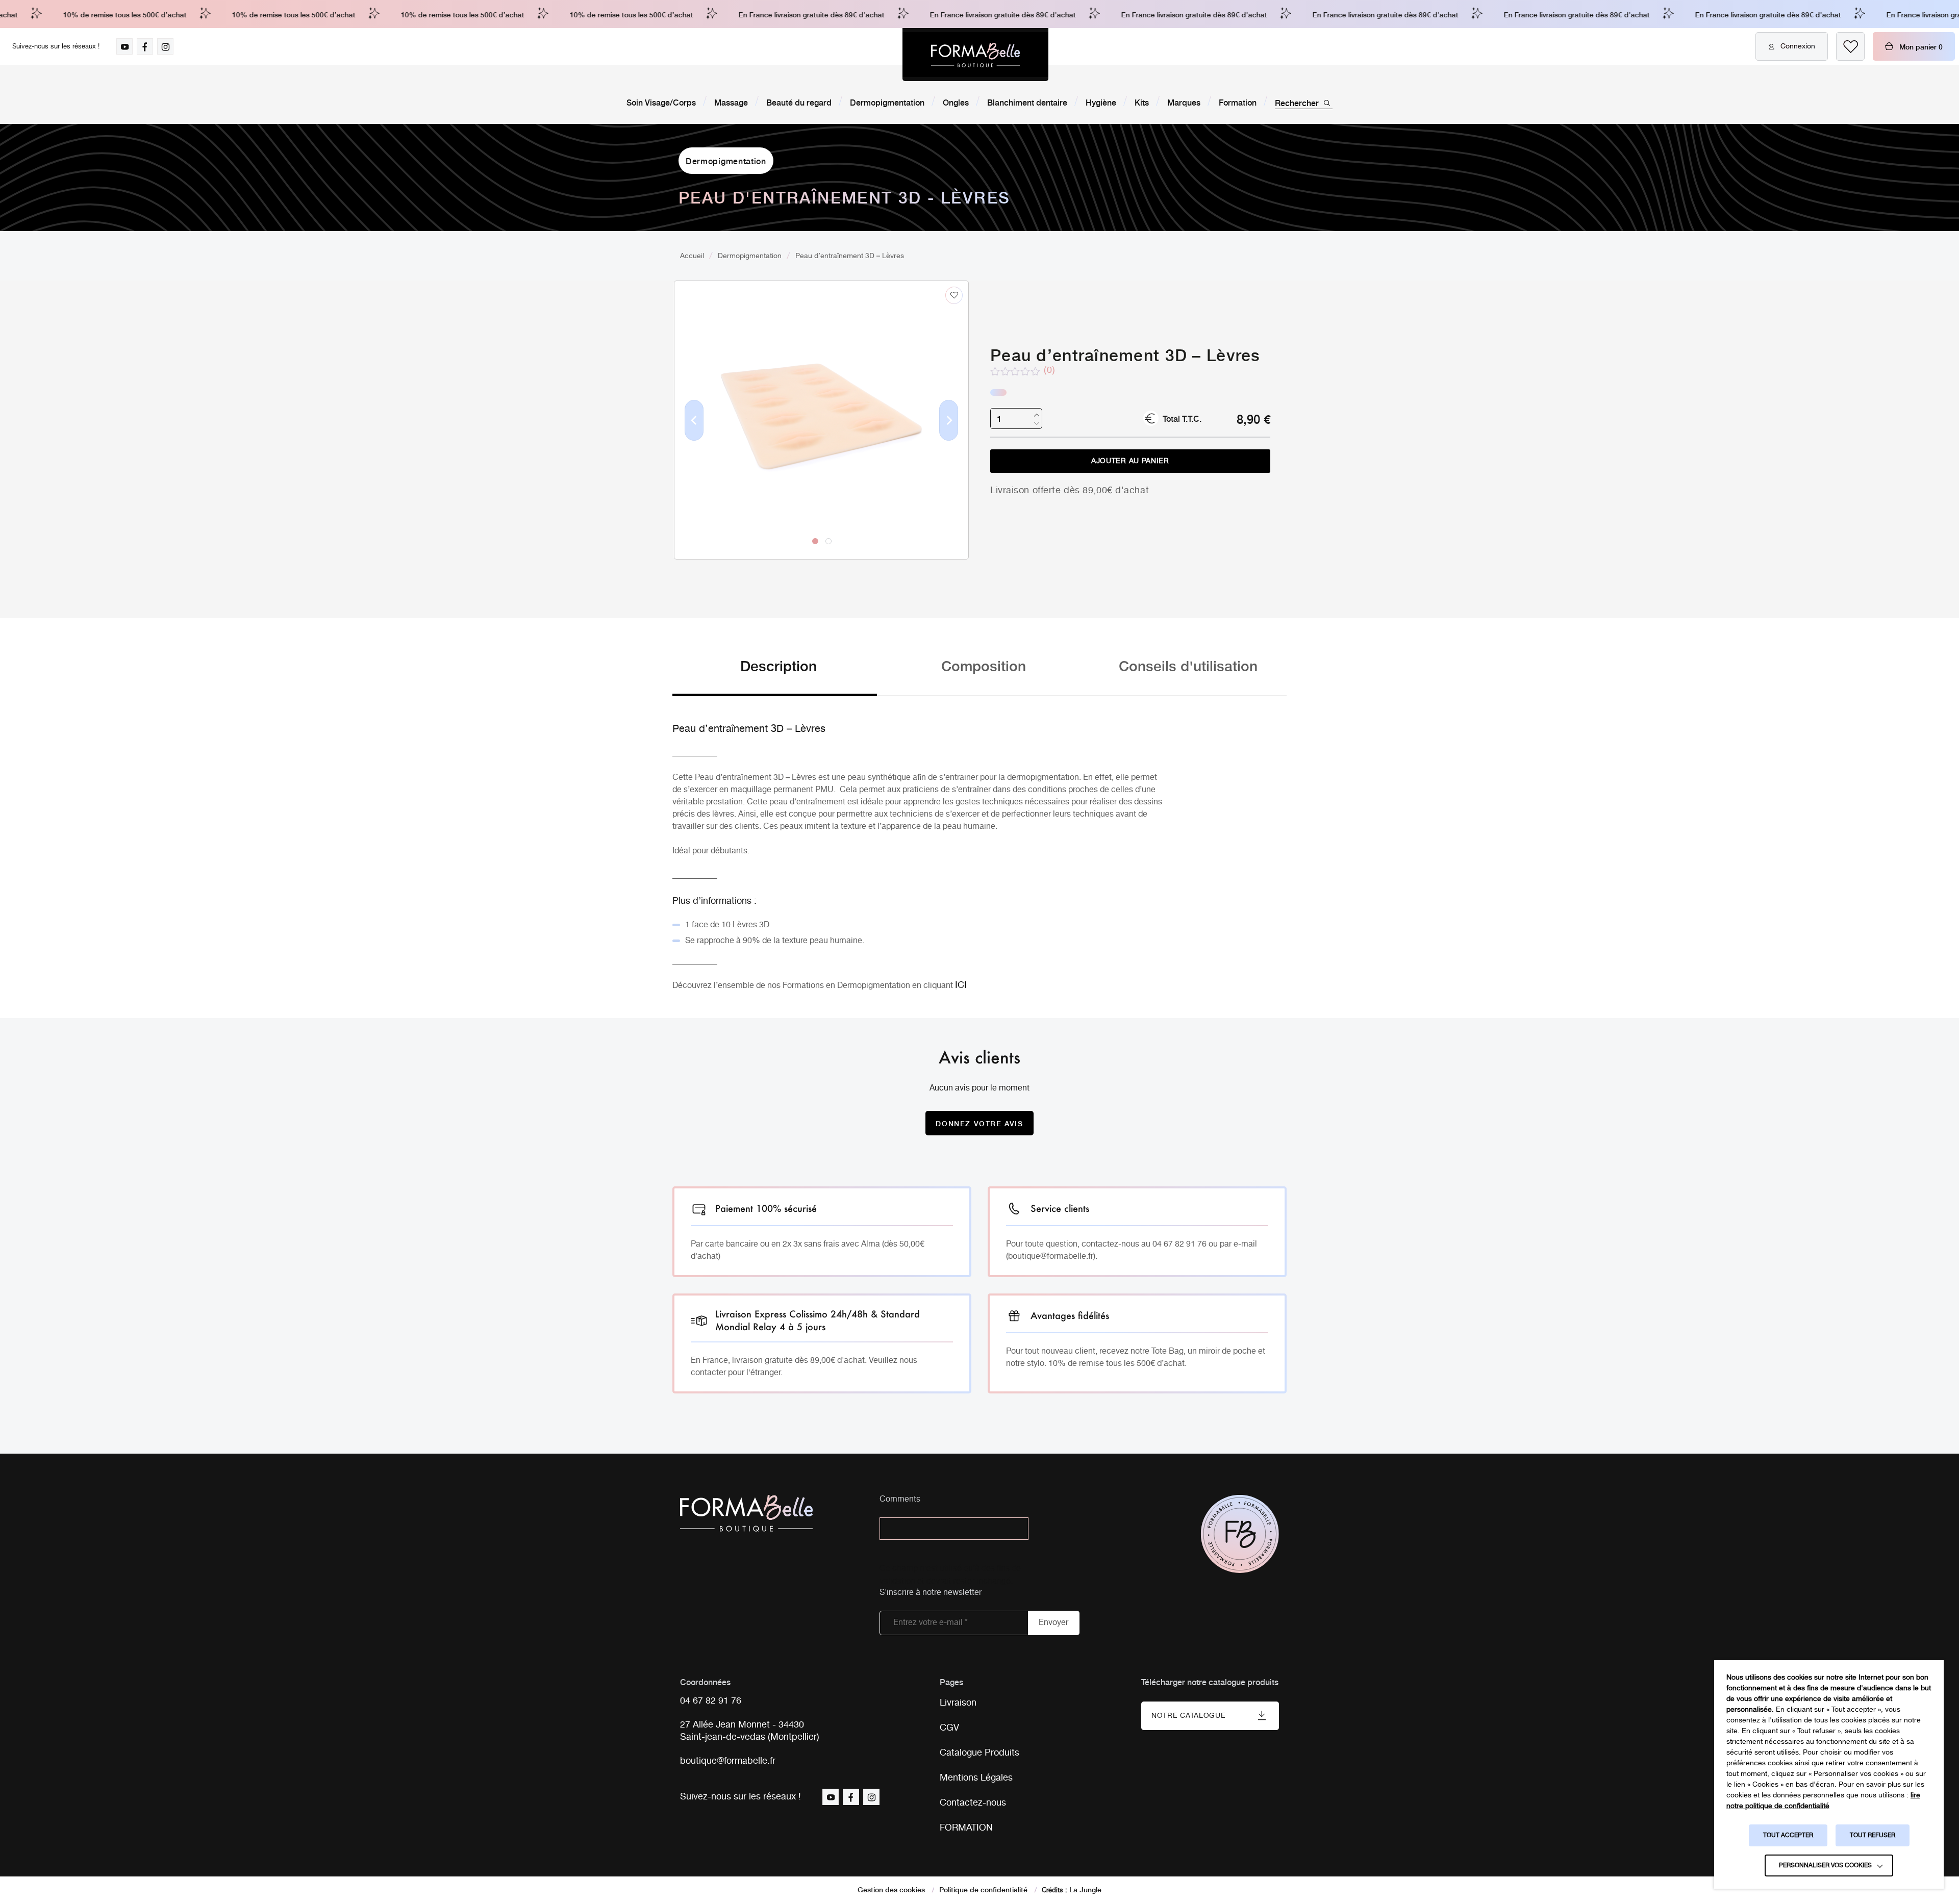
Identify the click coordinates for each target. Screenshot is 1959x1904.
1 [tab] (815, 541)
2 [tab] (828, 541)
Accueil (692, 256)
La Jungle (1085, 1889)
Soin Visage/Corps (661, 102)
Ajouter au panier (1130, 461)
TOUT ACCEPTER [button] (1788, 1835)
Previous (694, 437)
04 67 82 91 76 (711, 1701)
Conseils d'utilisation (1188, 665)
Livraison (958, 1703)
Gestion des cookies (891, 1889)
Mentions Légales (976, 1778)
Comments (900, 1500)
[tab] (775, 676)
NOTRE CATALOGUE (1189, 1716)
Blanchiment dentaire (1027, 102)
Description (778, 665)
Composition (984, 665)
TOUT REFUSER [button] (1873, 1835)
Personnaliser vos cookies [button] (1825, 1865)
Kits (1142, 102)
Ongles (956, 102)
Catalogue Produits (979, 1753)
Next (949, 437)
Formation (1238, 102)
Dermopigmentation (887, 102)
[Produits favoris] (1850, 46)
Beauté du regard (799, 102)
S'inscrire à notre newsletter (931, 1593)
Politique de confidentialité (983, 1889)
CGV (949, 1728)
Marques (1184, 102)
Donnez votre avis (979, 1123)
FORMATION (966, 1828)
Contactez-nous (973, 1803)
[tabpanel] (821, 399)
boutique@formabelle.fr (728, 1761)
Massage (731, 102)
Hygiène (1101, 102)
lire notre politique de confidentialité (1823, 1801)
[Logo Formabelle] (975, 55)
